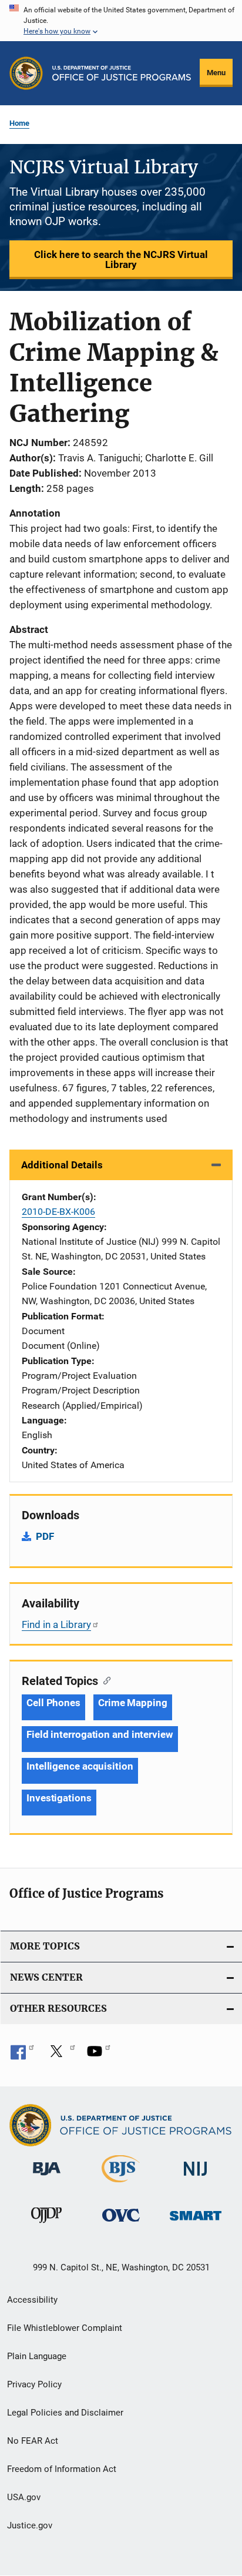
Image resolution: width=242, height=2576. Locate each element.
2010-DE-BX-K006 (58, 1212)
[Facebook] (22, 2055)
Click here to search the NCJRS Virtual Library (121, 259)
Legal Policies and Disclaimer (65, 2413)
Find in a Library (56, 1624)
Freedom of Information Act (62, 2469)
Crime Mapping (133, 1703)
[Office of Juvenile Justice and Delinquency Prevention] (46, 2225)
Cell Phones (53, 1703)
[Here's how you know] (121, 21)
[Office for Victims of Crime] (121, 2224)
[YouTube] (99, 2055)
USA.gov (24, 2497)
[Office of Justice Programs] (26, 73)
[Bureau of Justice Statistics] (121, 2185)
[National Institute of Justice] (196, 2178)
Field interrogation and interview (100, 1734)
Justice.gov (30, 2525)
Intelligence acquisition (80, 1766)
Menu (216, 73)
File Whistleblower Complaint (65, 2328)
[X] (60, 2055)
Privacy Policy (34, 2384)
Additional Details (62, 1165)
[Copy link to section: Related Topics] (104, 1680)
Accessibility (32, 2300)
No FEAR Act (33, 2441)
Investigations (59, 1798)
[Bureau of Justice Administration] (47, 2178)
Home (19, 123)
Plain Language (37, 2356)
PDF (45, 1536)
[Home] (122, 73)
